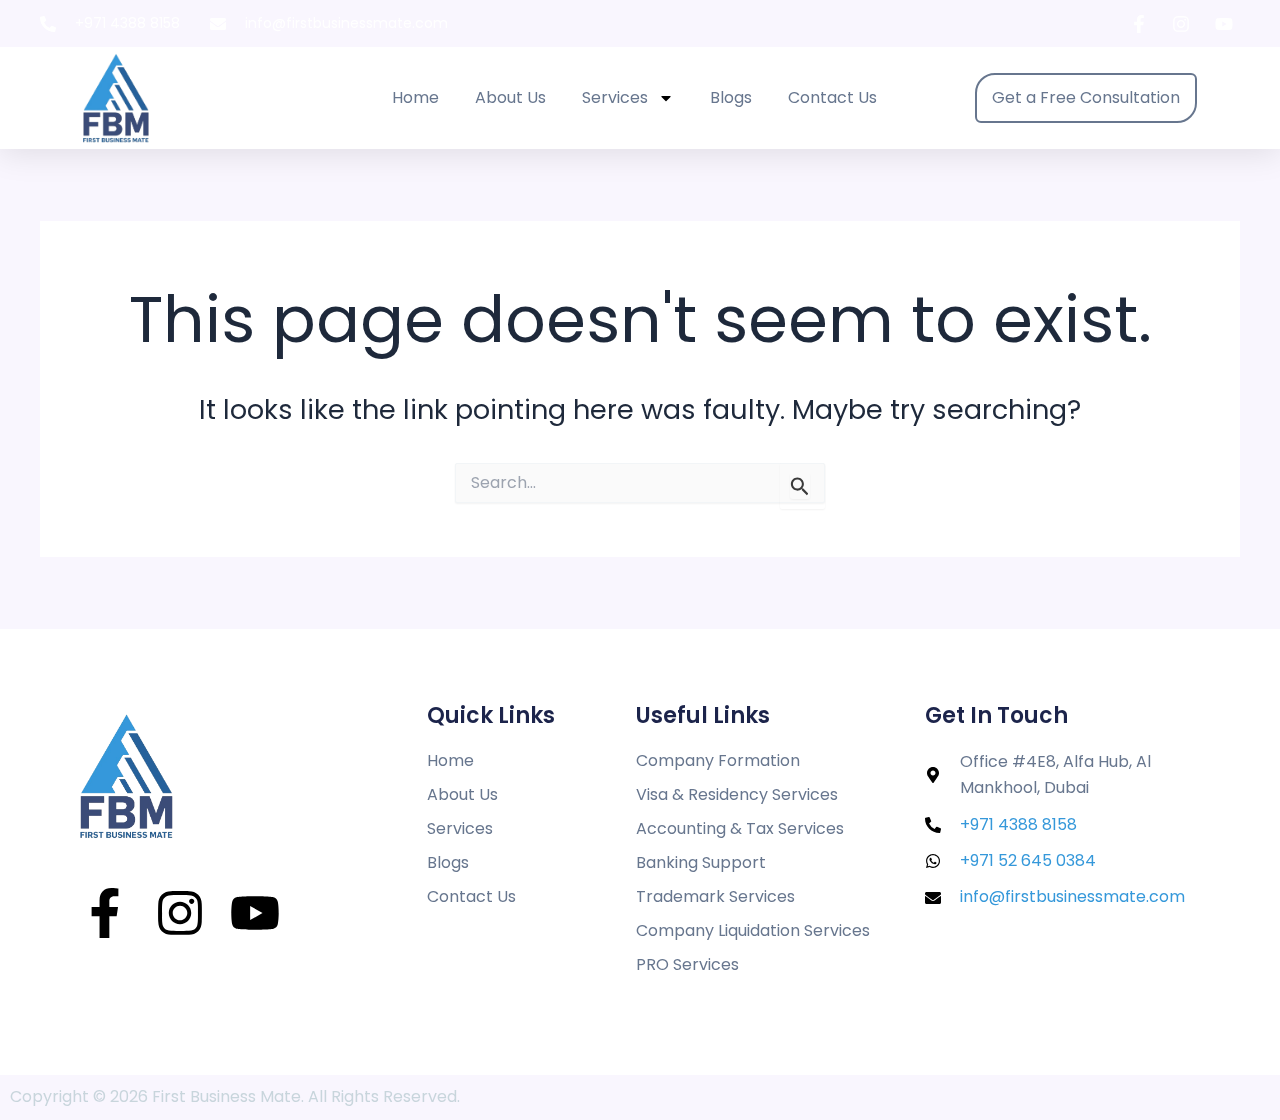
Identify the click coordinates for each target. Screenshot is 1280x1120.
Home (415, 97)
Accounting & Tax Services (740, 828)
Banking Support (701, 862)
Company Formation (718, 760)
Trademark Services (715, 896)
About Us (510, 97)
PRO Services (687, 964)
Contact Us (832, 97)
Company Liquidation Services (753, 930)
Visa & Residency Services (737, 794)
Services (615, 97)
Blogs (731, 97)
